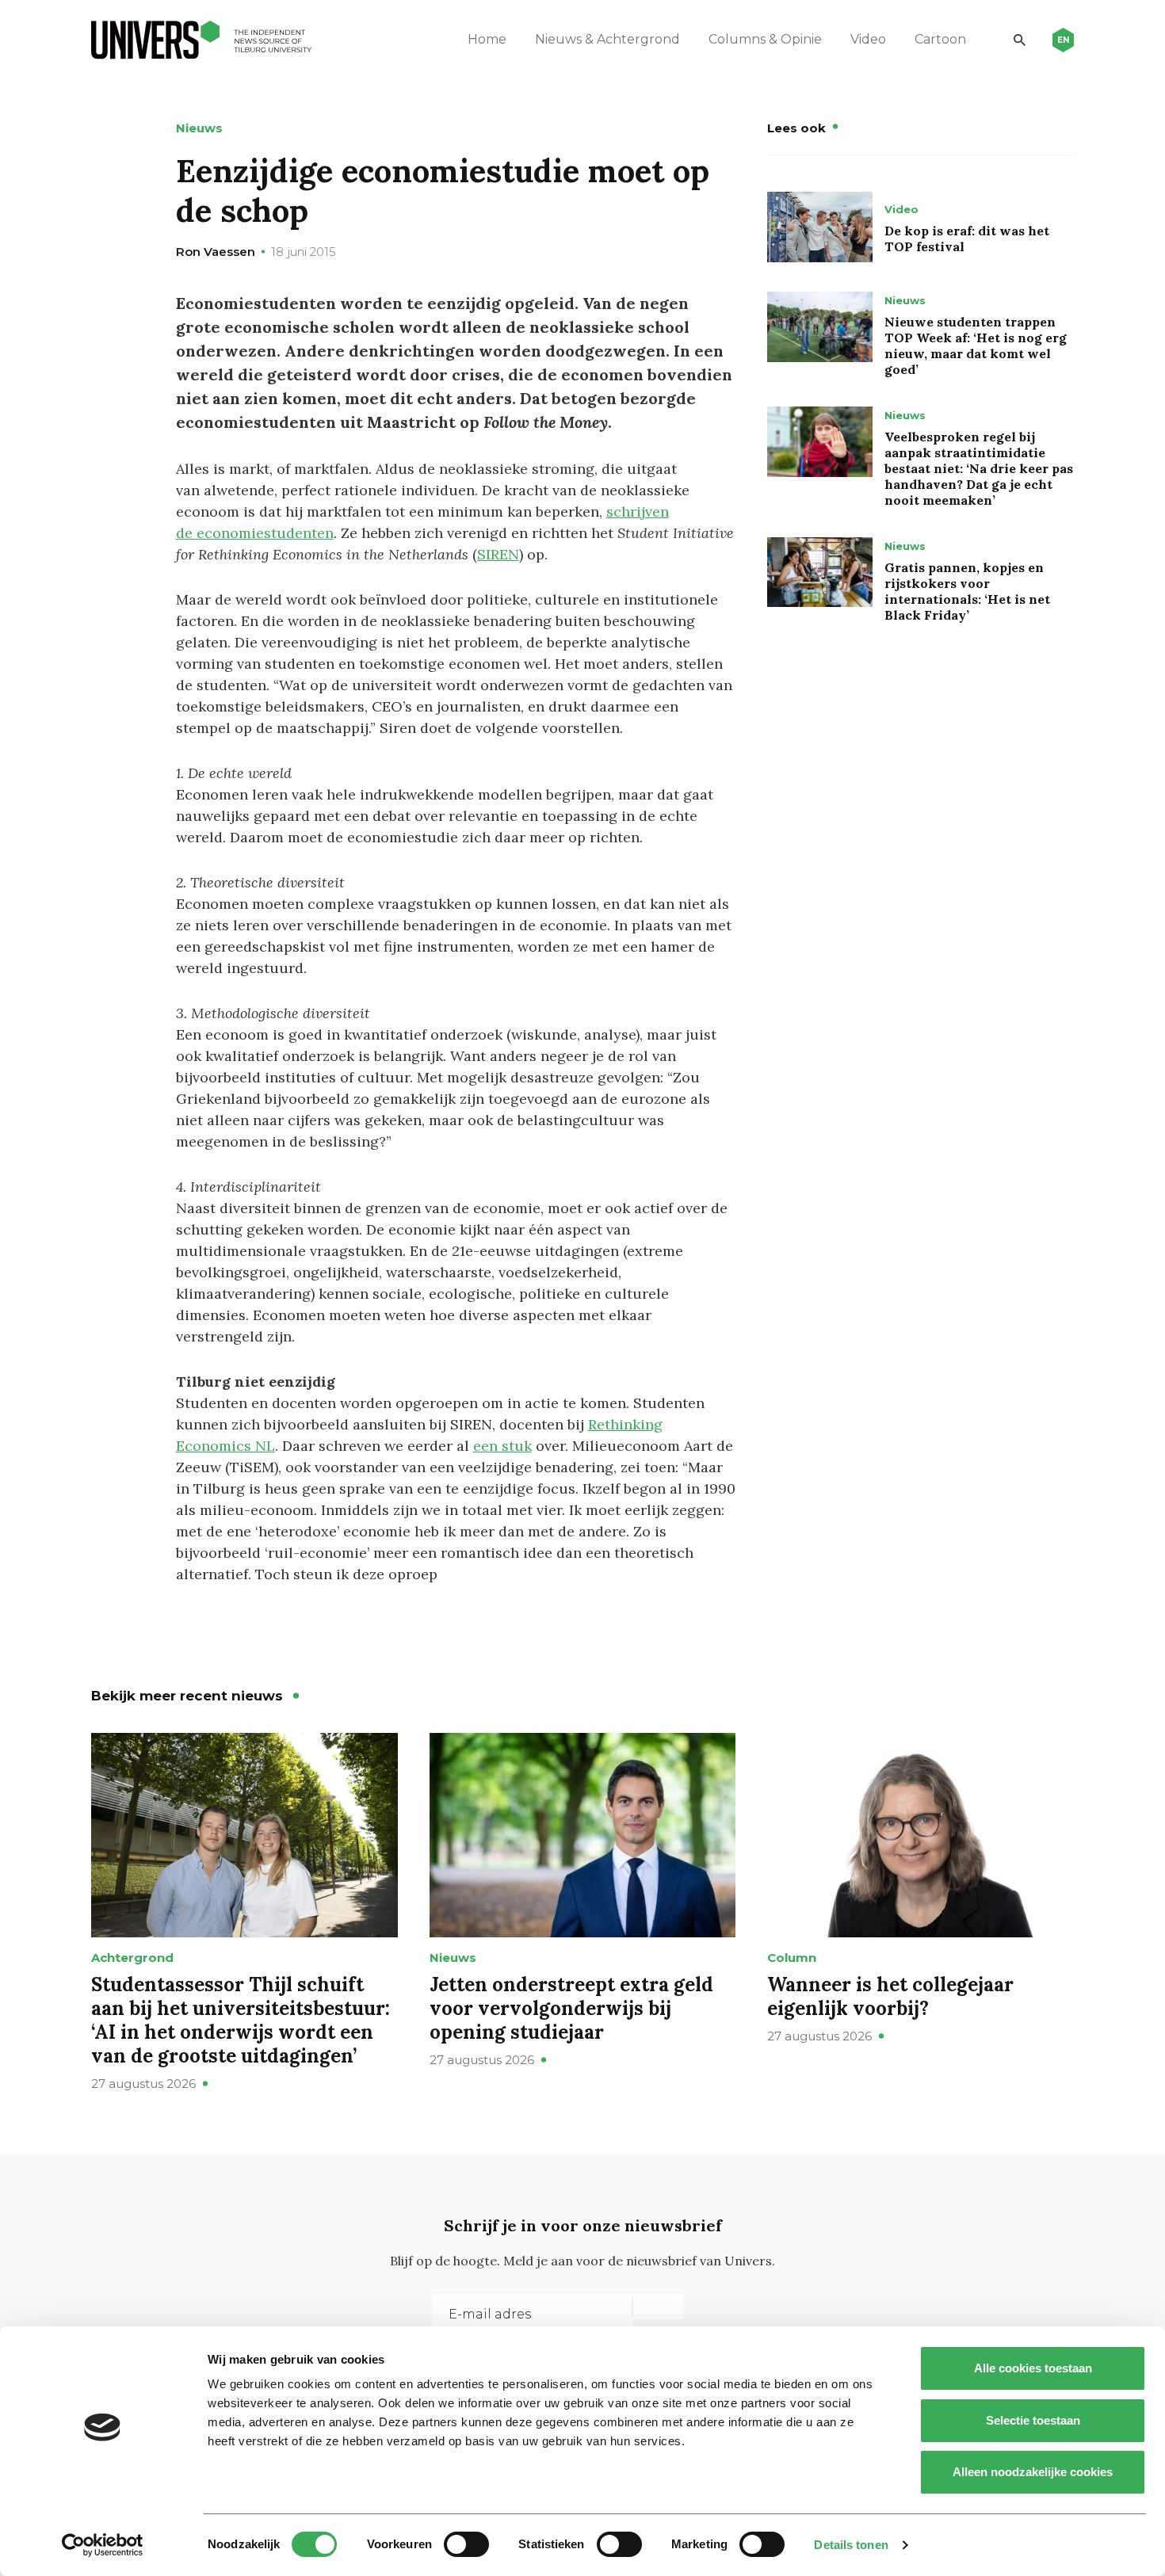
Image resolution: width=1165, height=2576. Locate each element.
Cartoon (940, 39)
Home (487, 39)
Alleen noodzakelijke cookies (1033, 2472)
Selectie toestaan (1033, 2420)
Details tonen (851, 2545)
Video (868, 39)
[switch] (466, 2544)
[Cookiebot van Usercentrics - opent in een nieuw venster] (103, 2545)
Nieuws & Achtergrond (607, 39)
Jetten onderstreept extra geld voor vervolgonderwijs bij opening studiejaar (571, 2008)
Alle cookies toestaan (1033, 2368)
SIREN (498, 554)
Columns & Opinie (765, 39)
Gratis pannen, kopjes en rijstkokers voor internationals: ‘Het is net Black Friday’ (967, 591)
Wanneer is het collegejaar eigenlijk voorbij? (890, 1996)
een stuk (502, 1446)
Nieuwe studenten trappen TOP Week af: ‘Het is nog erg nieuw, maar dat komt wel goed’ (976, 345)
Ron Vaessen (216, 252)
